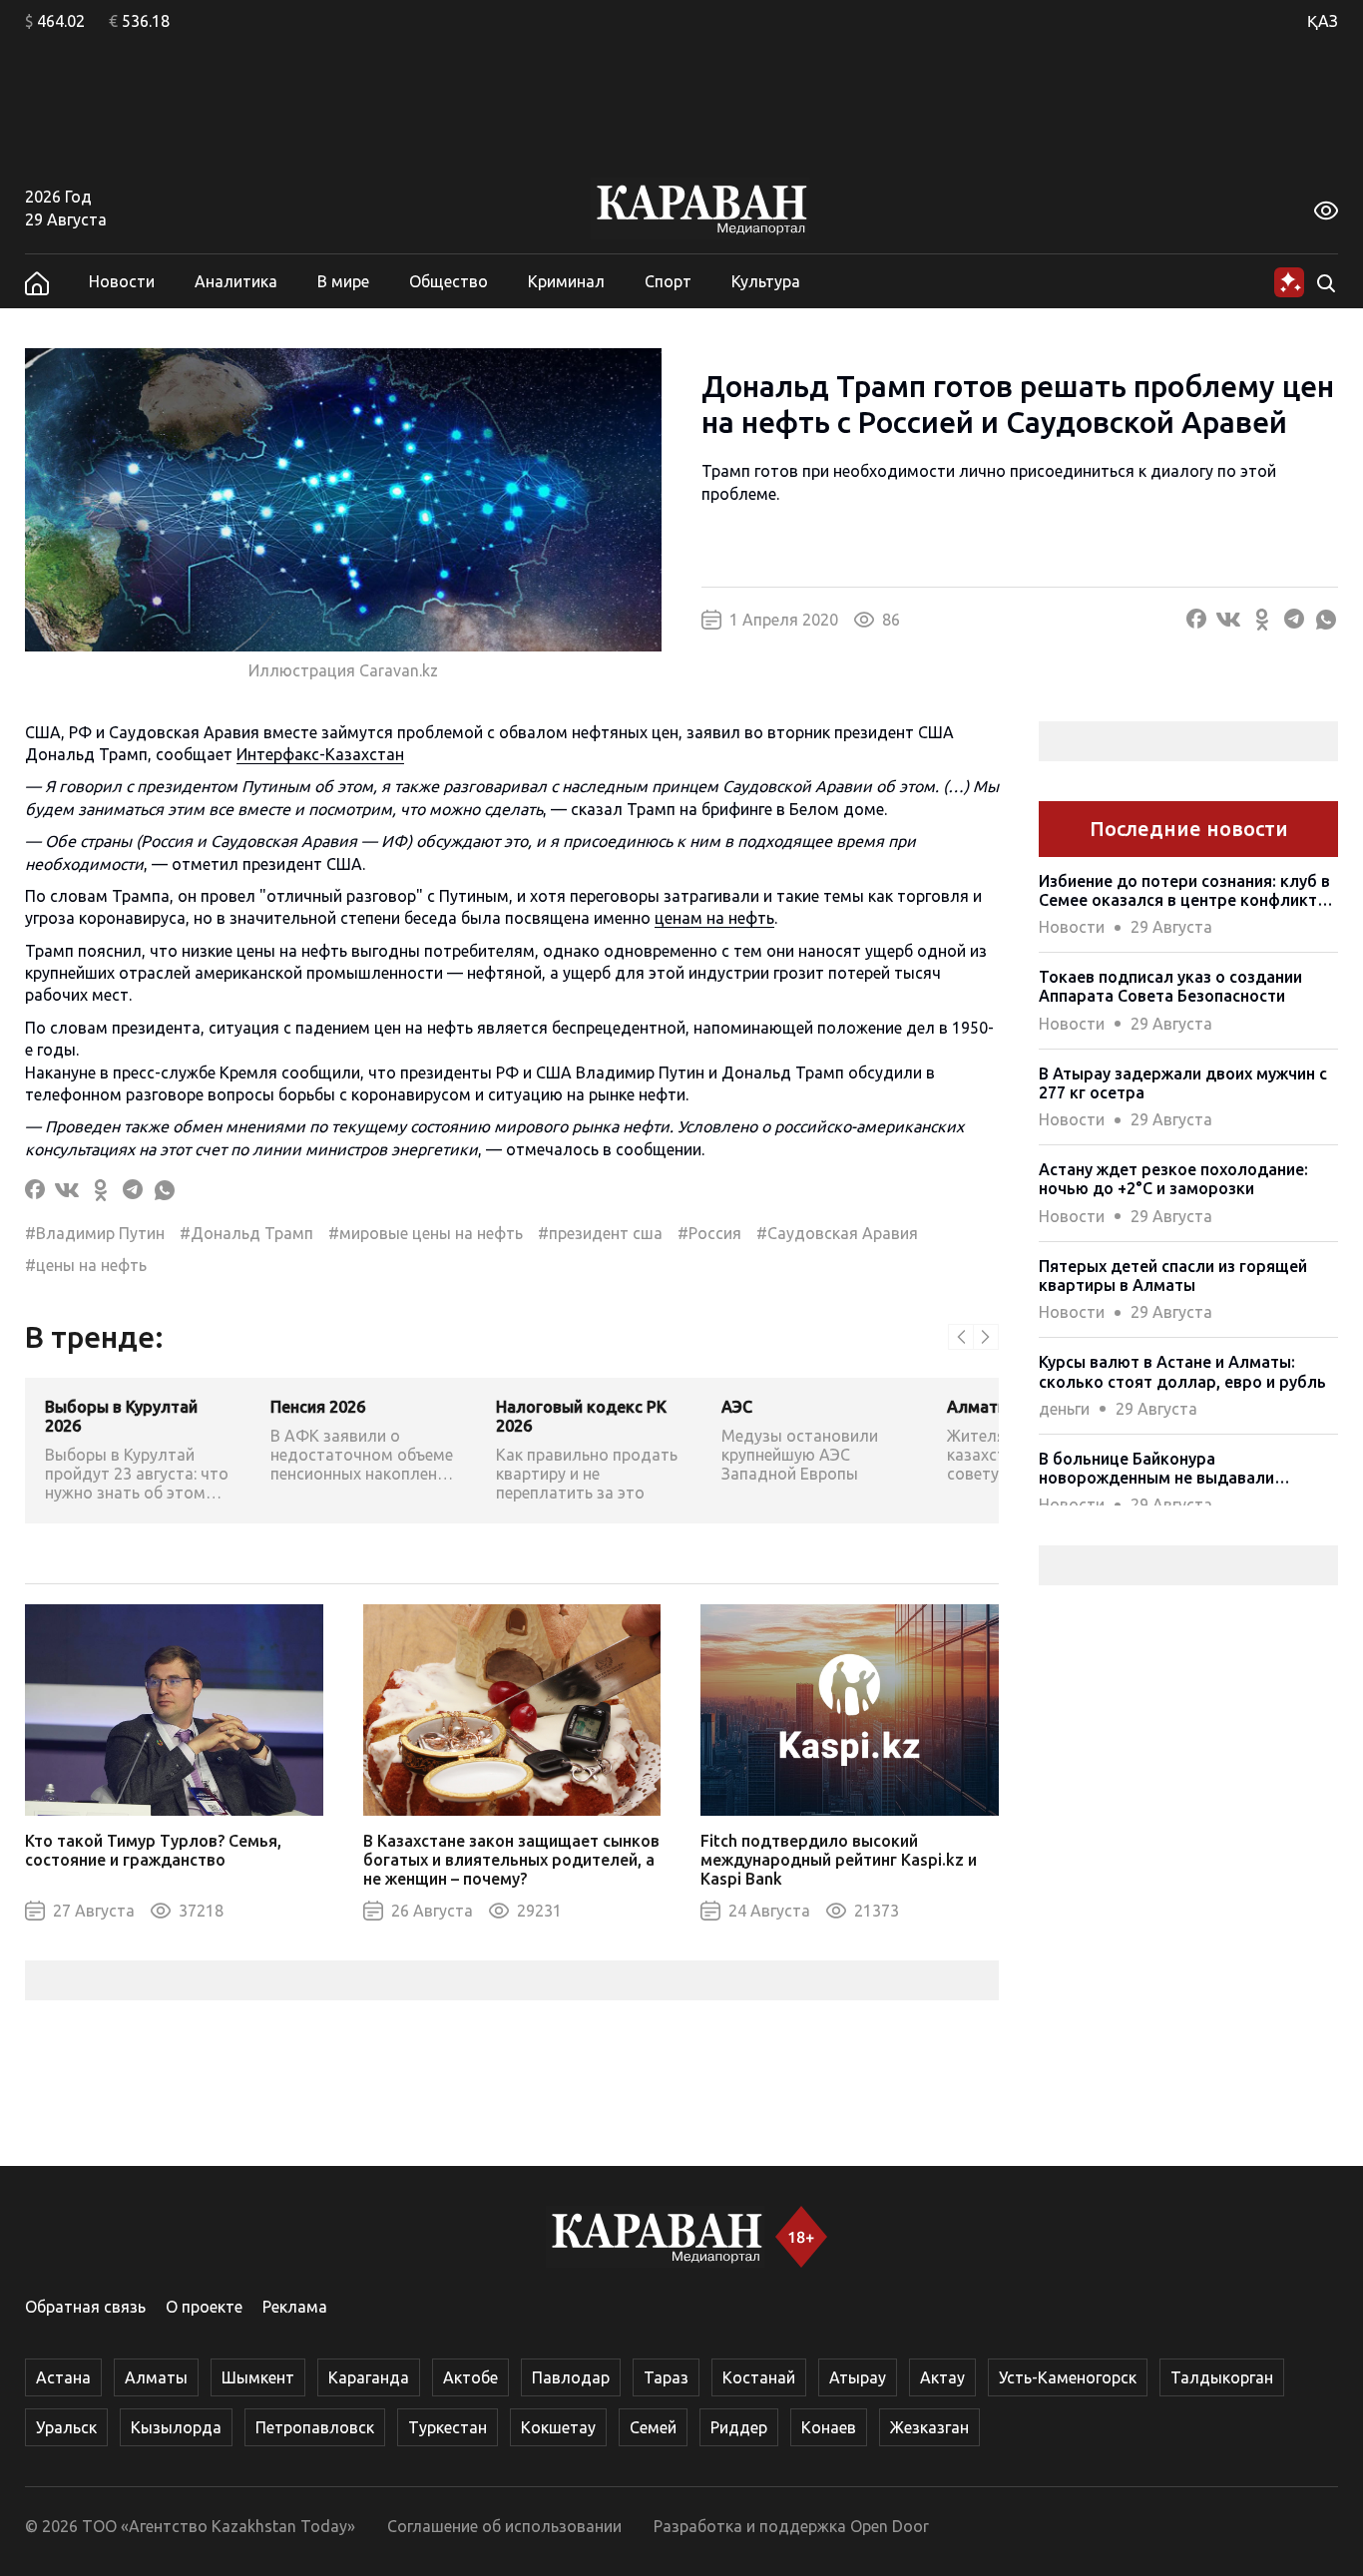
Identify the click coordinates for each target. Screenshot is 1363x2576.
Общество (449, 281)
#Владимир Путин (95, 1233)
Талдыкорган (1222, 2377)
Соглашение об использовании (504, 2526)
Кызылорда (176, 2427)
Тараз (666, 2377)
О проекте (204, 2307)
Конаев (829, 2427)
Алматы (156, 2377)
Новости (122, 281)
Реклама (295, 2307)
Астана (63, 2377)
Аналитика (236, 281)
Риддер (739, 2427)
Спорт (668, 281)
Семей (653, 2427)
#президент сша (600, 1233)
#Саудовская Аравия (837, 1233)
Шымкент (258, 2377)
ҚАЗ (1323, 21)
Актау (942, 2377)
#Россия (709, 1233)
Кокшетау (558, 2427)
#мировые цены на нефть (426, 1233)
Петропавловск (315, 2427)
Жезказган (929, 2427)
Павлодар (571, 2377)
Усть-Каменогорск (1068, 2377)
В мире (343, 281)
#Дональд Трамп (246, 1233)
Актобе (470, 2377)
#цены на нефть (86, 1265)
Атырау (858, 2377)
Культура (766, 281)
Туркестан (448, 2427)
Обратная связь (85, 2307)
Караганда (369, 2377)
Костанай (759, 2377)
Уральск (66, 2427)
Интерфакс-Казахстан (320, 754)
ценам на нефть (714, 918)
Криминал (566, 281)
